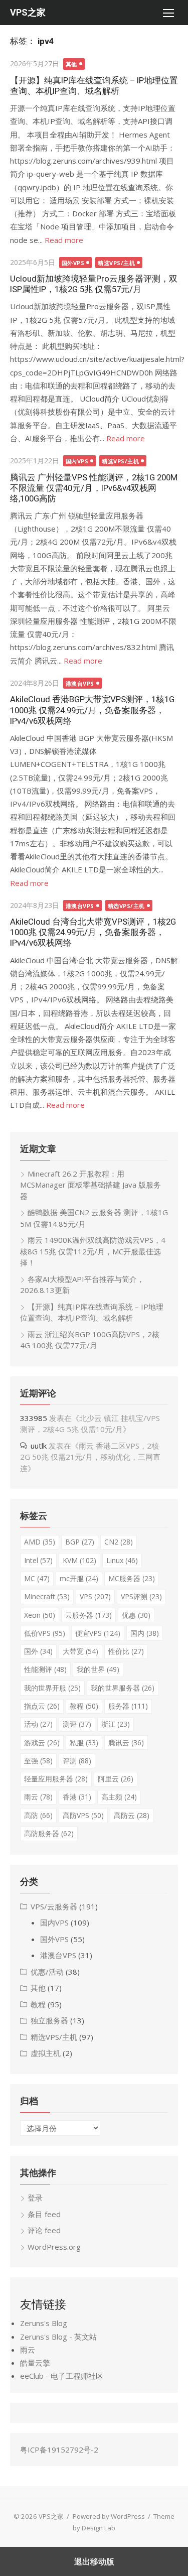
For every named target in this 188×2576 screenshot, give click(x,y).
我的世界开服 (52, 1688)
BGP (80, 1542)
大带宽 (80, 1651)
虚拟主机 (46, 2053)
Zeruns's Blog (44, 2323)
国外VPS (73, 263)
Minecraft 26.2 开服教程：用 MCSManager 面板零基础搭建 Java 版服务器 (90, 1185)
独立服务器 (49, 2020)
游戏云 (42, 1743)
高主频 (119, 1797)
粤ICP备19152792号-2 (59, 2450)
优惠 (136, 1615)
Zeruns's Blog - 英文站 (58, 2337)
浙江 (116, 1724)
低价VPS (45, 1633)
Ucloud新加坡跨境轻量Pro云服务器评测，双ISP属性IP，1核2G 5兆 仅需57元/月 (94, 284)
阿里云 (116, 1779)
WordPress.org (54, 2247)
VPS (95, 1596)
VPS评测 (141, 1596)
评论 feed (44, 2230)
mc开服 (79, 1578)
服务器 (128, 1706)
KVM (79, 1560)
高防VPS (83, 1815)
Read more (64, 240)
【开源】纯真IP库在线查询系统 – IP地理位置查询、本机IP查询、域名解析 (94, 86)
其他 (71, 64)
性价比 (126, 1651)
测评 (77, 1724)
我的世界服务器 (123, 1688)
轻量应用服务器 (56, 1779)
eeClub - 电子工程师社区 (62, 2376)
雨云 (38, 1797)
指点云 (42, 1706)
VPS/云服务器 (54, 1906)
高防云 (132, 1815)
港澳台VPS (80, 683)
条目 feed (44, 2214)
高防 (38, 1815)
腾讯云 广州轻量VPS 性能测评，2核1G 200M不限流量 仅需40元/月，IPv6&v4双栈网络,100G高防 (94, 488)
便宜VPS (98, 1633)
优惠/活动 (47, 1972)
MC (37, 1578)
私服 (84, 1743)
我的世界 (98, 1669)
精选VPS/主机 (116, 263)
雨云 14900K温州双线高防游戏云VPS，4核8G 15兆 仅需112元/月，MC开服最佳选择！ (93, 1251)
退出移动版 (94, 2561)
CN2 (119, 1542)
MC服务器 (132, 1578)
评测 (77, 1761)
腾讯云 (126, 1743)
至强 (38, 1761)
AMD (40, 1542)
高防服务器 (49, 1833)
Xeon (40, 1615)
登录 (35, 2198)
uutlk (39, 1446)
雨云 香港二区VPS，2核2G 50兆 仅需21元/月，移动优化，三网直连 (90, 1457)
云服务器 (88, 1615)
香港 (77, 1797)
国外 (38, 1651)
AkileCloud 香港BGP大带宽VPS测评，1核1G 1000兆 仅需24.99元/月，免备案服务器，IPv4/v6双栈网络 (92, 710)
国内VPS (77, 461)
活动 (38, 1724)
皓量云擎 (35, 2363)
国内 (145, 1633)
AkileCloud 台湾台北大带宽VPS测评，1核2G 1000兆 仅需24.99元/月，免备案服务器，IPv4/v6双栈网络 (93, 932)
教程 (84, 1706)
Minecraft (47, 1596)
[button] (168, 13)
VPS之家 (28, 12)
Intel (38, 1560)
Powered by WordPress (109, 2516)
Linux (122, 1560)
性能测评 (45, 1669)
